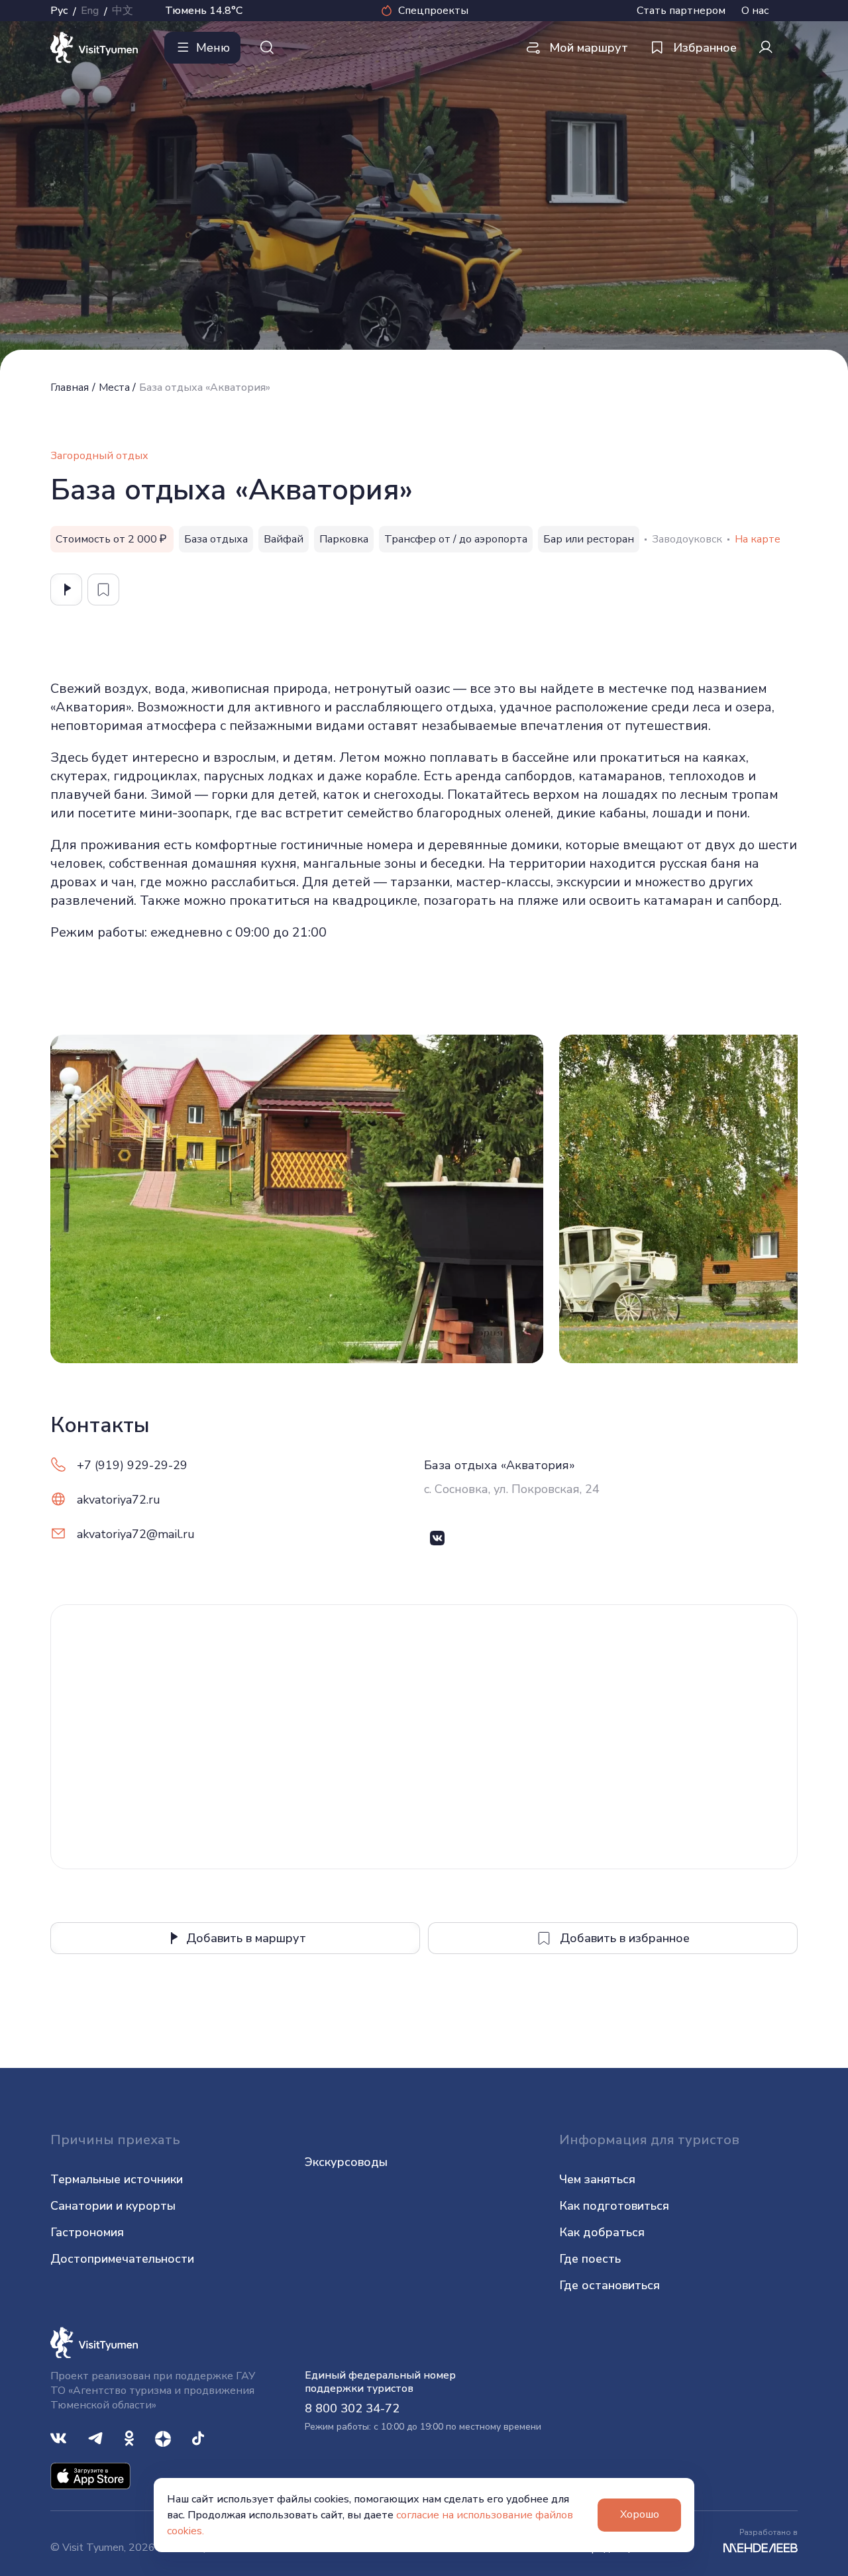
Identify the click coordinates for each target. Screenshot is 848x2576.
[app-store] (90, 2475)
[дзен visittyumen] (163, 2437)
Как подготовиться (614, 2206)
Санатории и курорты (113, 2206)
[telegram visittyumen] (95, 2437)
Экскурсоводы (346, 2162)
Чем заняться (597, 2179)
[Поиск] (267, 48)
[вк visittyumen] (58, 2437)
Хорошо (640, 2514)
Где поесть (590, 2259)
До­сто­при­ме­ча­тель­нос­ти (122, 2259)
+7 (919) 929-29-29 (132, 1465)
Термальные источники (117, 2179)
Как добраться (602, 2232)
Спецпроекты (433, 11)
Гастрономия (87, 2232)
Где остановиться (609, 2285)
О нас (755, 11)
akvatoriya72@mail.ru (136, 1534)
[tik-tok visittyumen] (198, 2437)
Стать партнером (681, 11)
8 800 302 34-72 (352, 2408)
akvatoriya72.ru (119, 1500)
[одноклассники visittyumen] (129, 2437)
